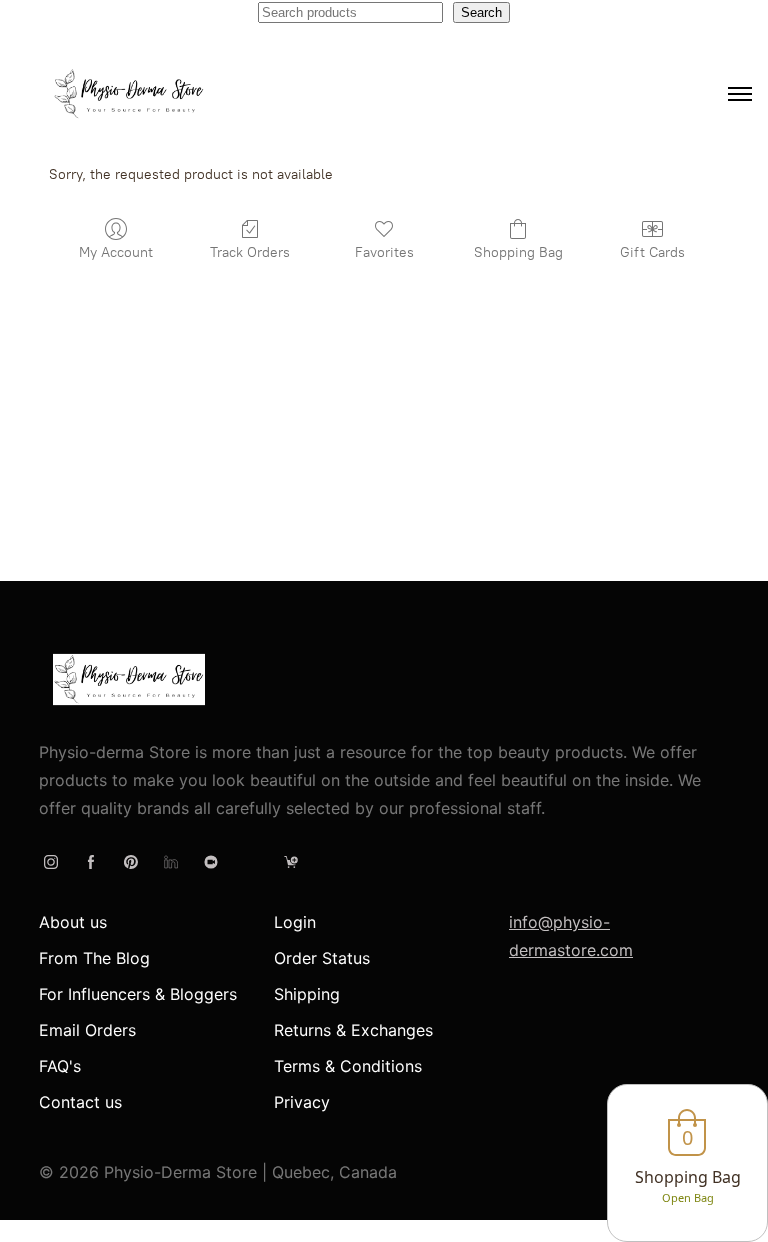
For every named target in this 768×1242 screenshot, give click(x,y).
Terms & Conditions (348, 1066)
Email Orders (87, 1030)
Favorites (384, 252)
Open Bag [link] (688, 1197)
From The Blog (94, 958)
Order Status (322, 958)
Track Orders (250, 252)
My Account (116, 252)
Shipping (307, 994)
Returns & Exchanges (353, 1030)
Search (481, 12)
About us (73, 922)
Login (295, 922)
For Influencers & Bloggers (138, 994)
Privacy (302, 1102)
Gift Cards (652, 252)
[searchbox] (350, 12)
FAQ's (60, 1066)
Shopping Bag (518, 252)
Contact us (80, 1102)
